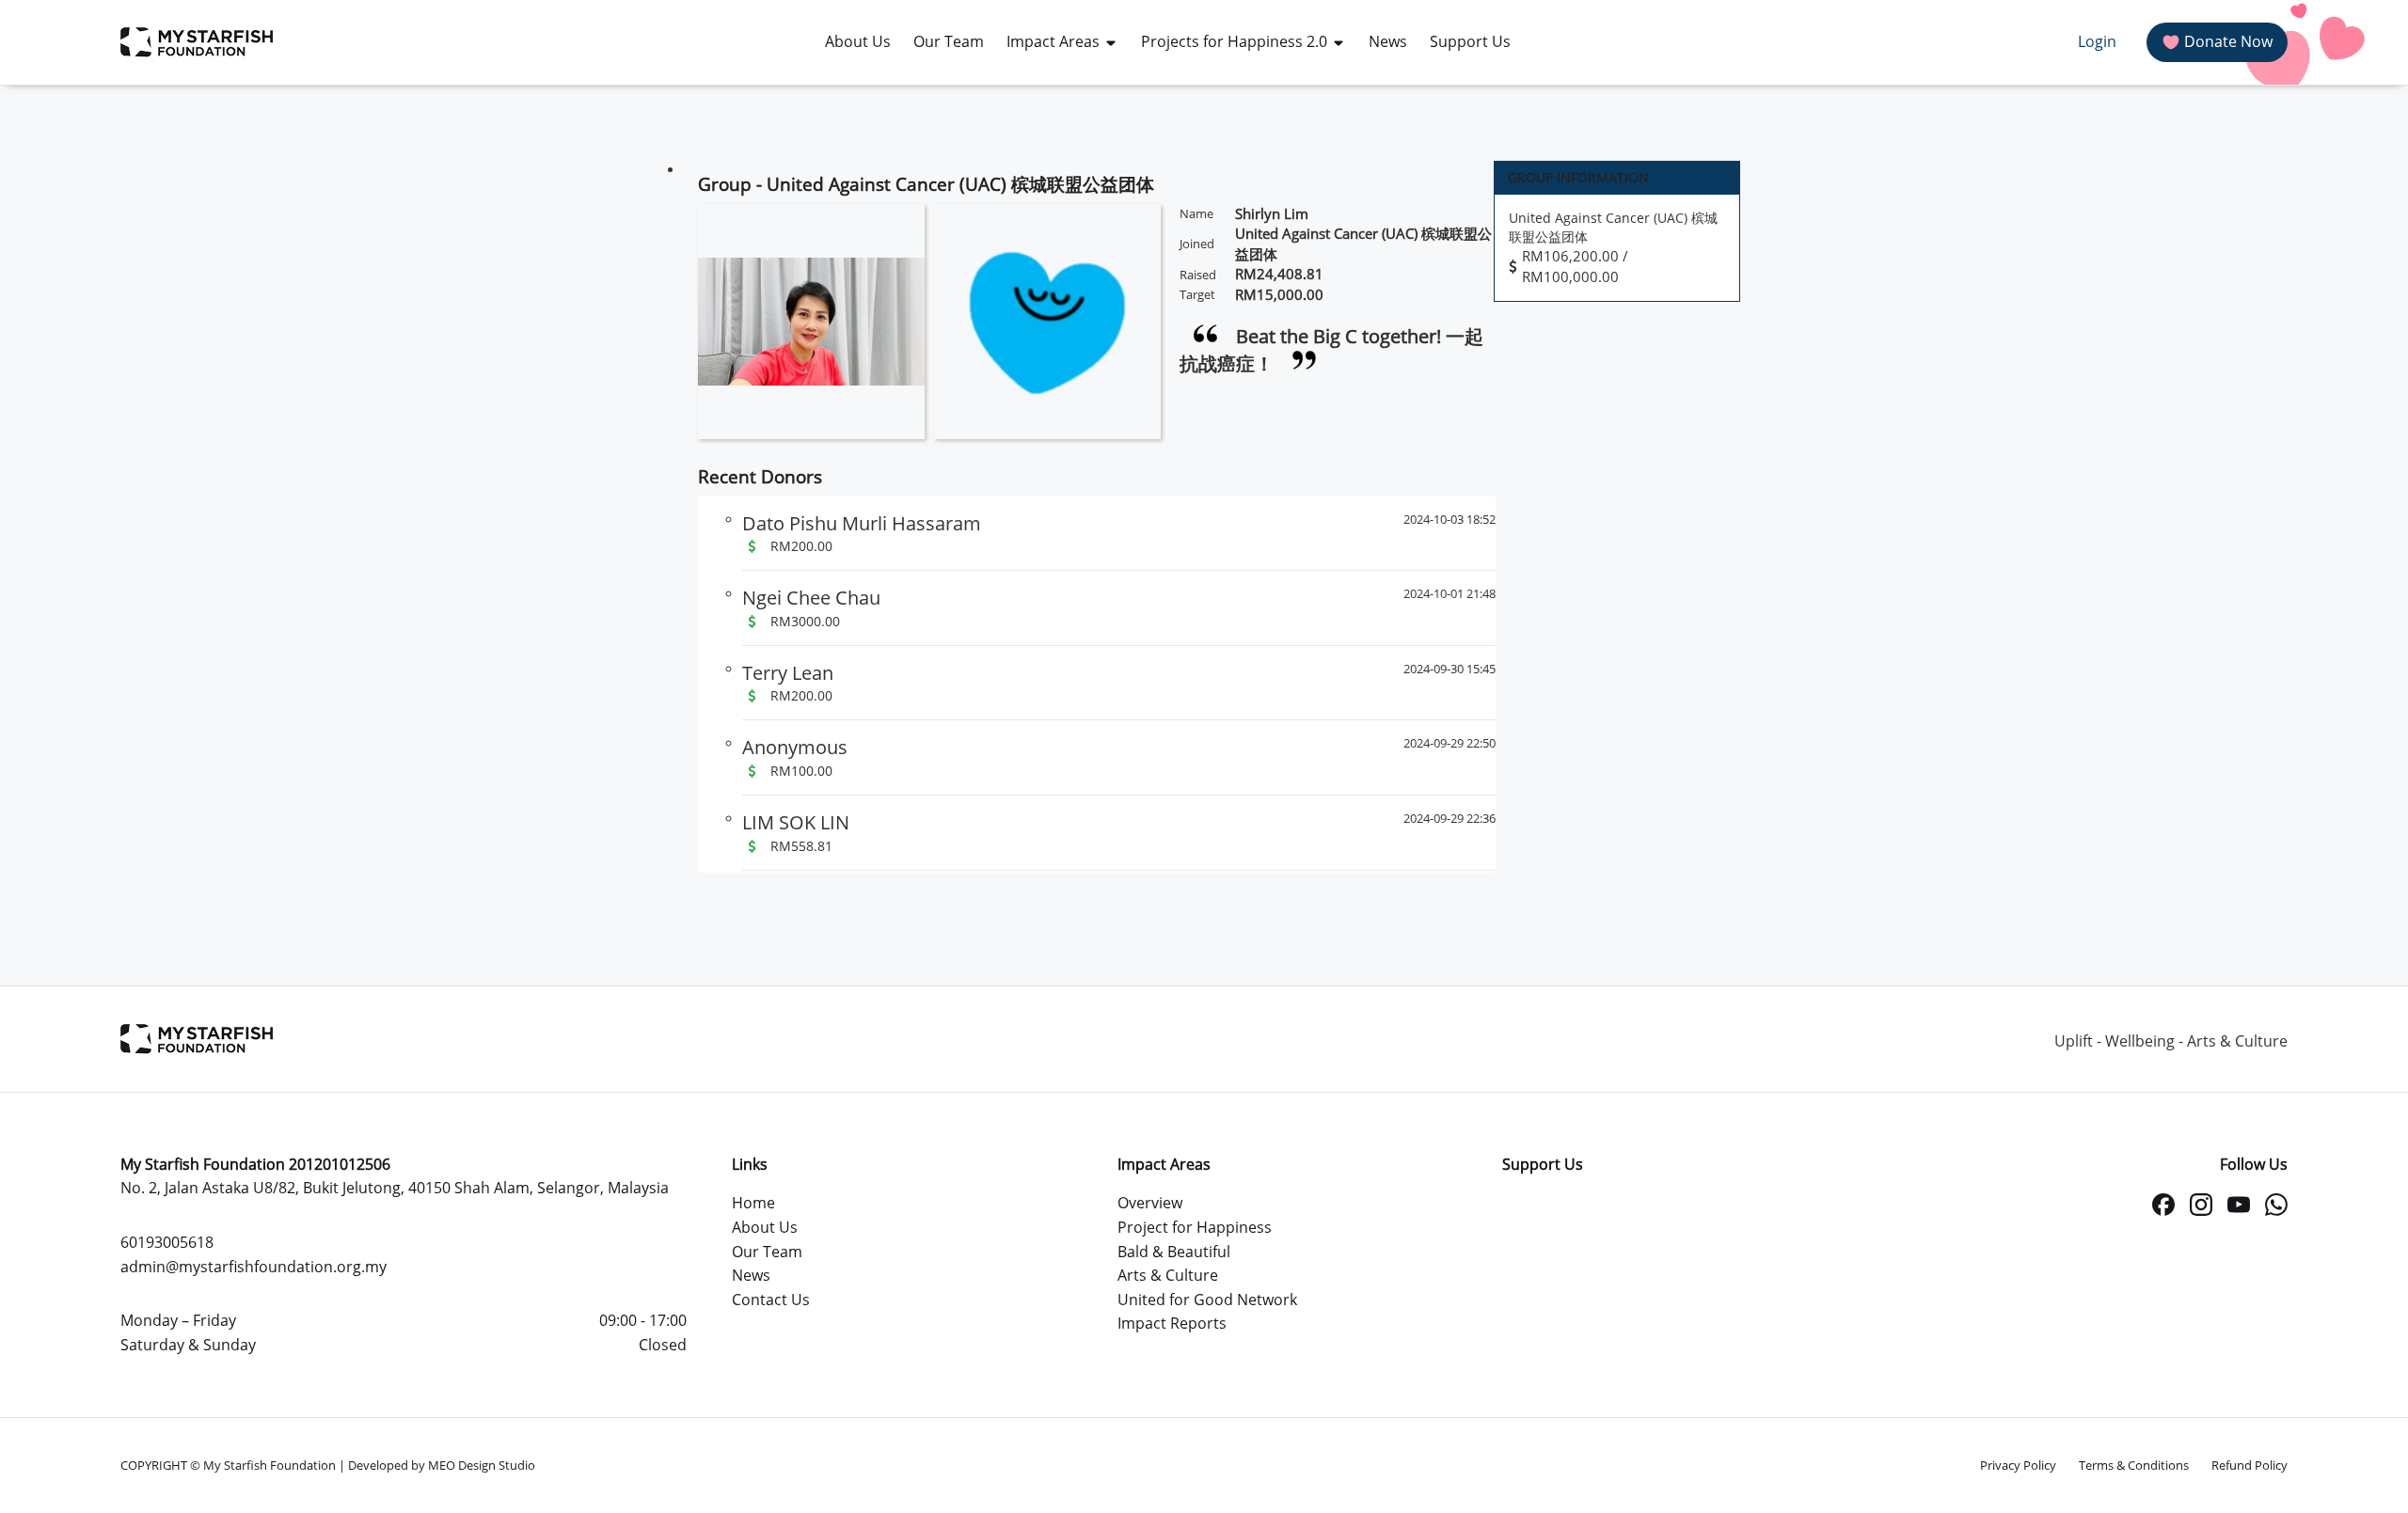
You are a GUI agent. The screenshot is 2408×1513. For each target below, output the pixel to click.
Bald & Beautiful (1174, 1252)
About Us (765, 1227)
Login (2097, 41)
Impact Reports (1172, 1323)
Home (753, 1203)
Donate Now (2228, 41)
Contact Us (771, 1300)
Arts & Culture (1168, 1275)
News (751, 1275)
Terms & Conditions (2134, 1465)
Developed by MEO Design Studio (442, 1465)
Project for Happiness (1195, 1227)
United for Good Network (1207, 1300)
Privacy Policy (2018, 1465)
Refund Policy (2250, 1465)
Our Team (767, 1252)
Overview (1150, 1203)
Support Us (1543, 1164)
